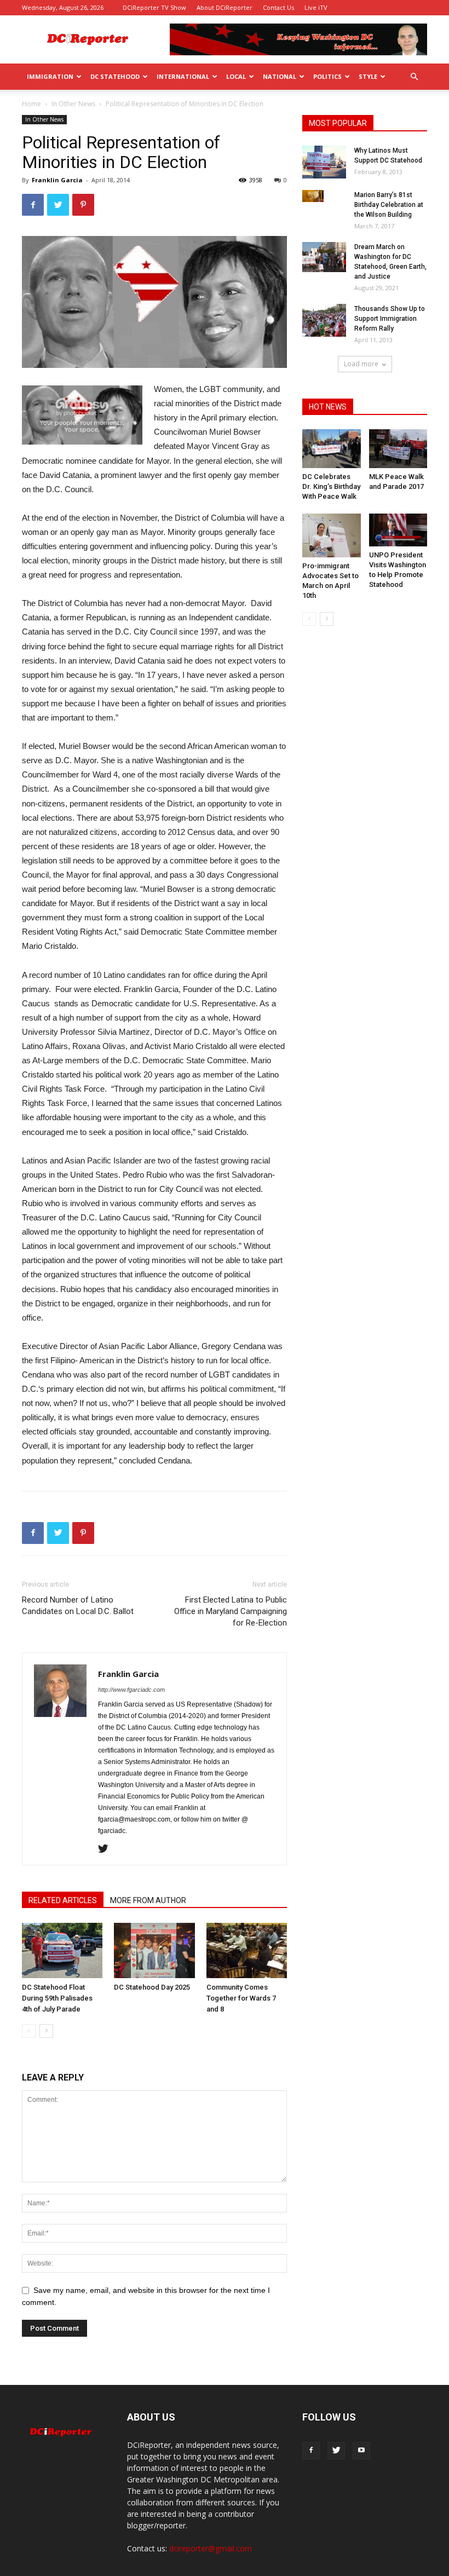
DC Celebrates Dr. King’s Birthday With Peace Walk (331, 486)
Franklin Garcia (57, 180)
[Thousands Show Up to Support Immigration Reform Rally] (324, 320)
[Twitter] (107, 1849)
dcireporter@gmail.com (211, 2548)
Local (236, 76)
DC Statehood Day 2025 (152, 1987)
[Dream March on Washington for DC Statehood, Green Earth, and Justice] (324, 257)
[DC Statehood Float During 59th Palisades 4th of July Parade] (62, 1950)
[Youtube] (361, 2451)
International (183, 76)
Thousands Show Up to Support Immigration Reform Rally (390, 319)
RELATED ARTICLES (63, 1900)
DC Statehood (115, 76)
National (280, 76)
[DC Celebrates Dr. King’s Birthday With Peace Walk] (332, 449)
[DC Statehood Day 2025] (154, 1950)
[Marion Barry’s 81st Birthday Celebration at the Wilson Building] (324, 196)
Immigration (50, 76)
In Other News (73, 104)
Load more (361, 364)
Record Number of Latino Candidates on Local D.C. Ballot (78, 1606)
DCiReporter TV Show (154, 7)
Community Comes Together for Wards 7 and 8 (241, 1998)
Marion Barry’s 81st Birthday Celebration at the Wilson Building (389, 205)
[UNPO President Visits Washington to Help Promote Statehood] (398, 530)
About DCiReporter (225, 7)
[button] (414, 77)
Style (368, 76)
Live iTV (316, 7)
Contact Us (278, 7)
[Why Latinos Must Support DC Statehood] (324, 162)
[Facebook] (311, 2451)
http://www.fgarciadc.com (131, 1690)
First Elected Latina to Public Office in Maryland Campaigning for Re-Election (231, 1611)
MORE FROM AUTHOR (148, 1900)
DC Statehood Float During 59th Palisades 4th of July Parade (57, 1998)
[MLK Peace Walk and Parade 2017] (398, 449)
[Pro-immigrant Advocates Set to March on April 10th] (332, 535)
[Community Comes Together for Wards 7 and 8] (247, 1950)
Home (31, 104)
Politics (327, 76)
